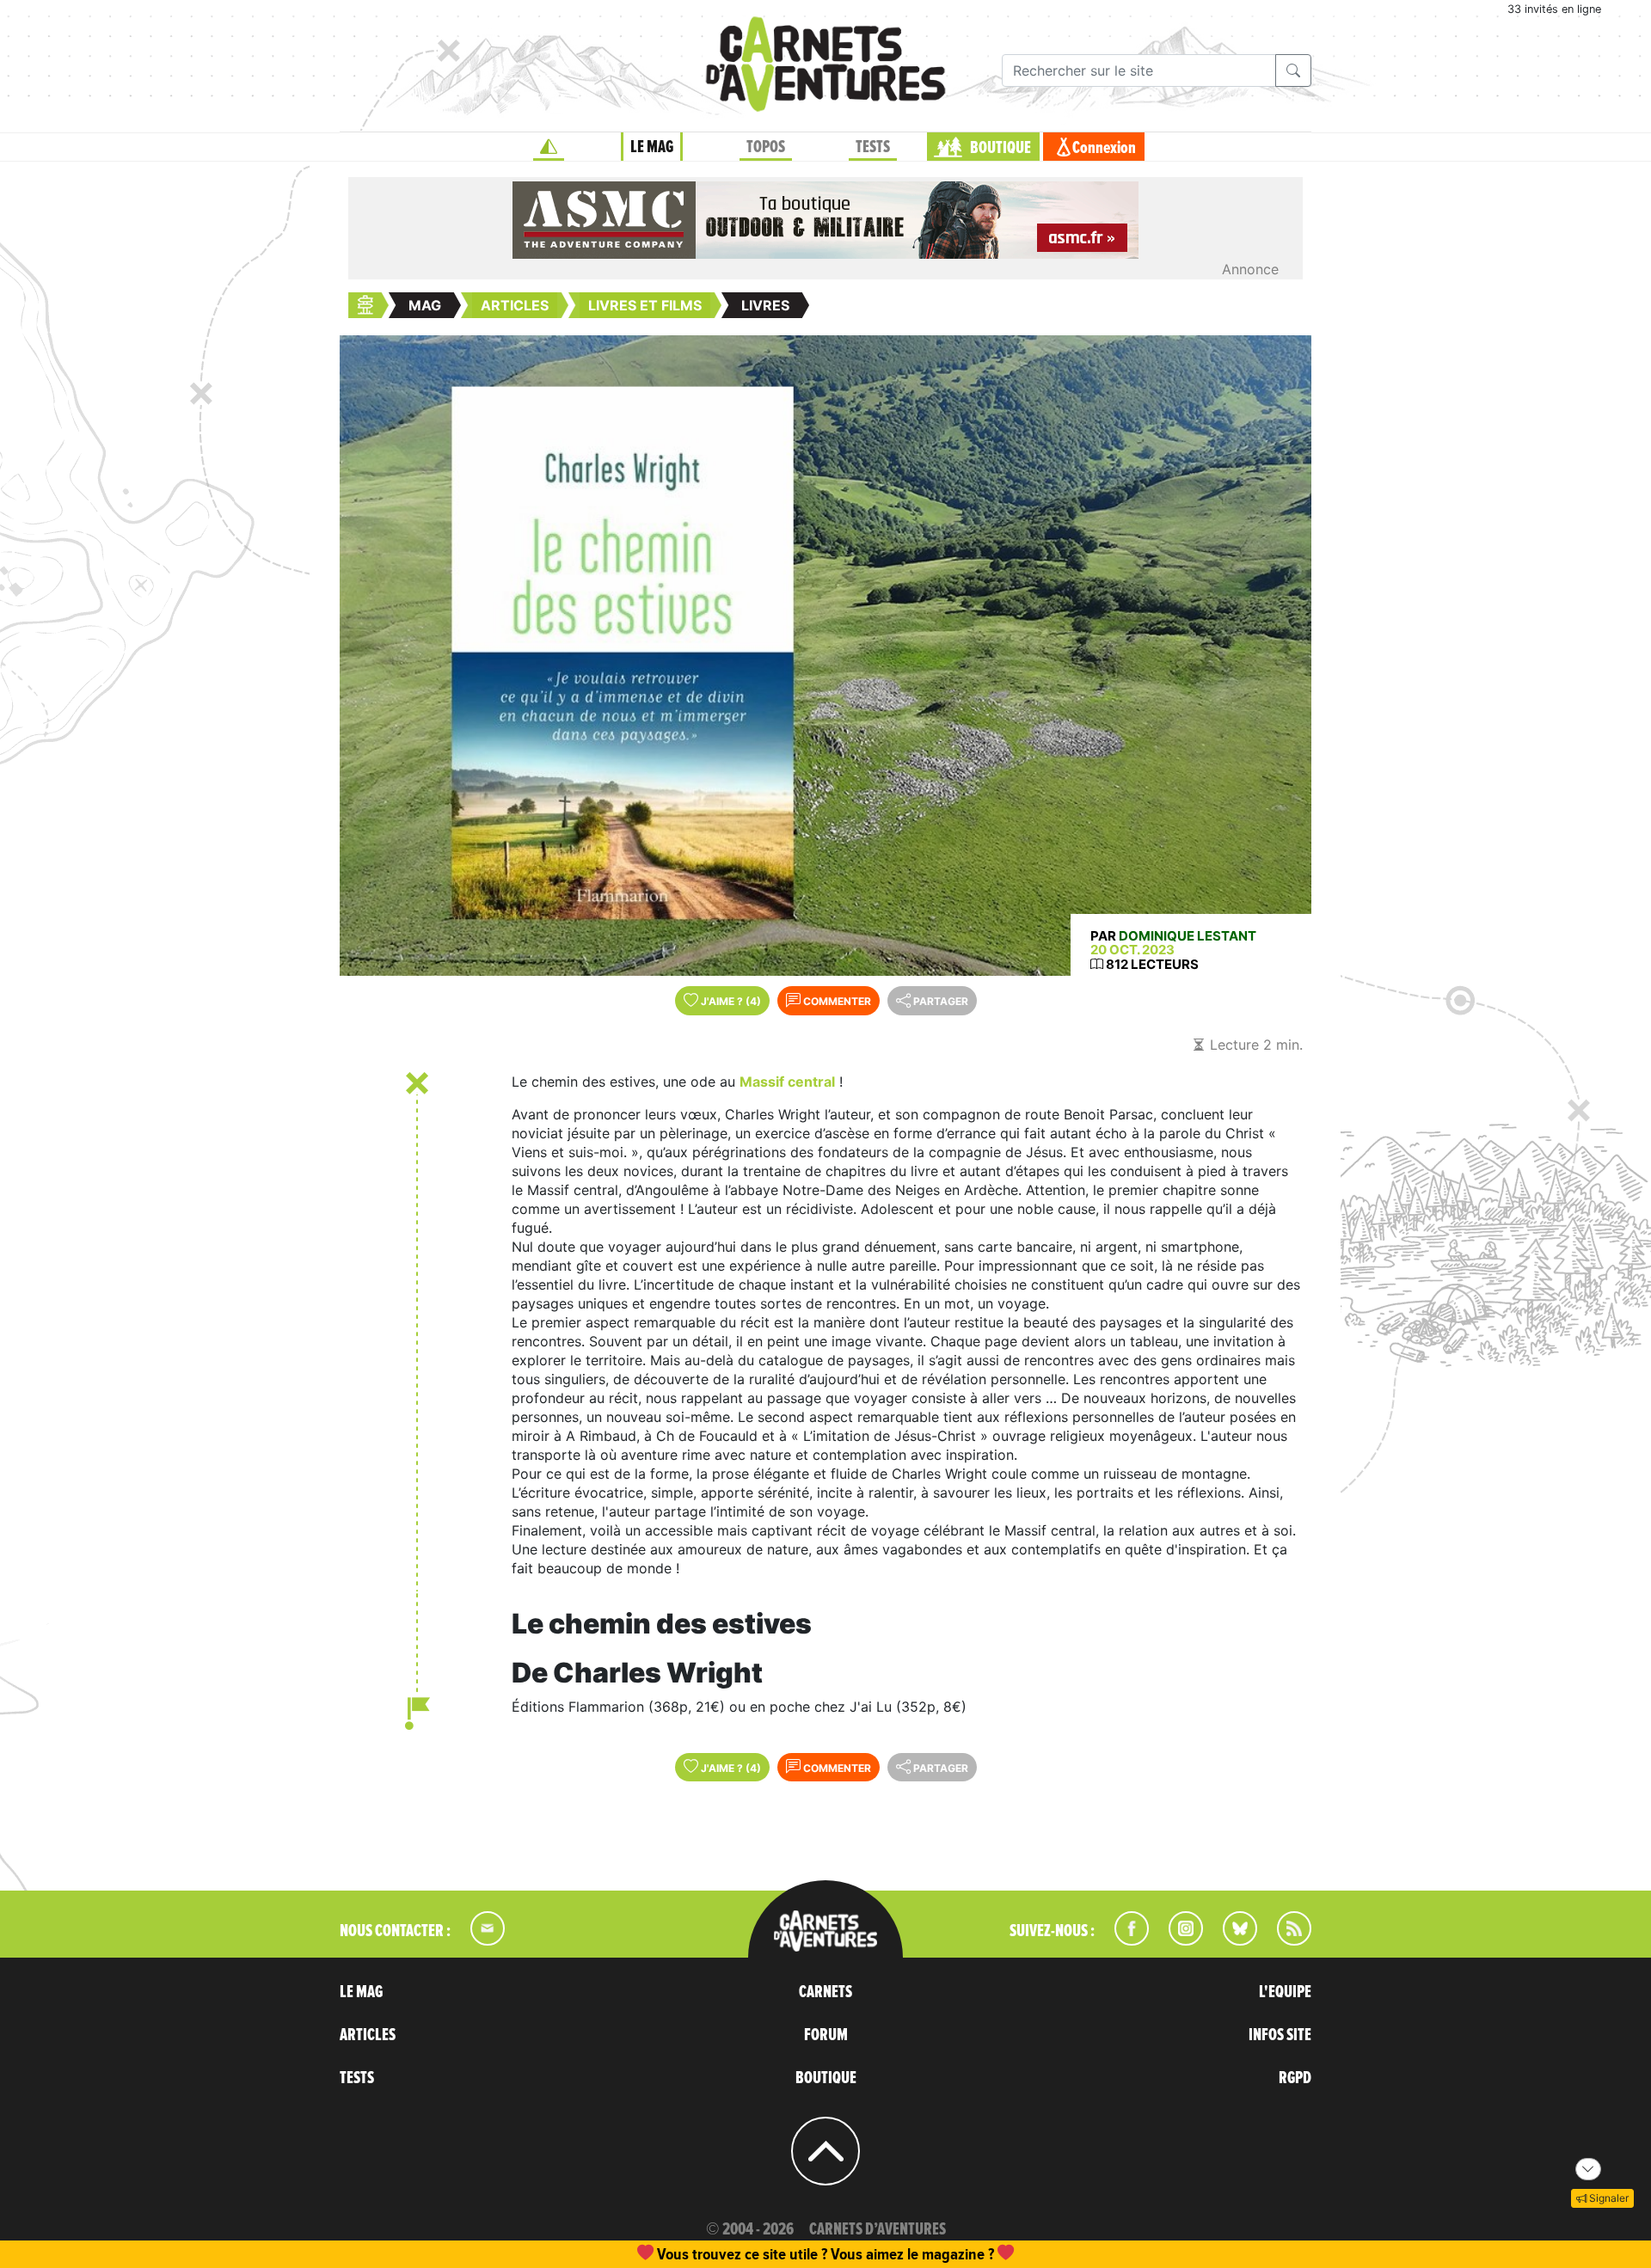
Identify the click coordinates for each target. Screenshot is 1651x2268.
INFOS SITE (1280, 2035)
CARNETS (825, 1992)
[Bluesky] (1231, 1940)
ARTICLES (368, 2035)
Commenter (836, 1001)
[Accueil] (549, 147)
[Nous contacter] (479, 1940)
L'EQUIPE (1285, 1992)
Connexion (1104, 148)
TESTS (873, 147)
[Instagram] (1178, 1940)
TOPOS (766, 147)
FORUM (826, 2035)
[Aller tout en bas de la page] (1588, 2169)
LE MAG (652, 147)
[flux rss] (1286, 1940)
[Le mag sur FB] (1124, 1940)
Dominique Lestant (1188, 936)
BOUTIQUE (1000, 148)
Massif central (787, 1082)
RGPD (1295, 2078)
